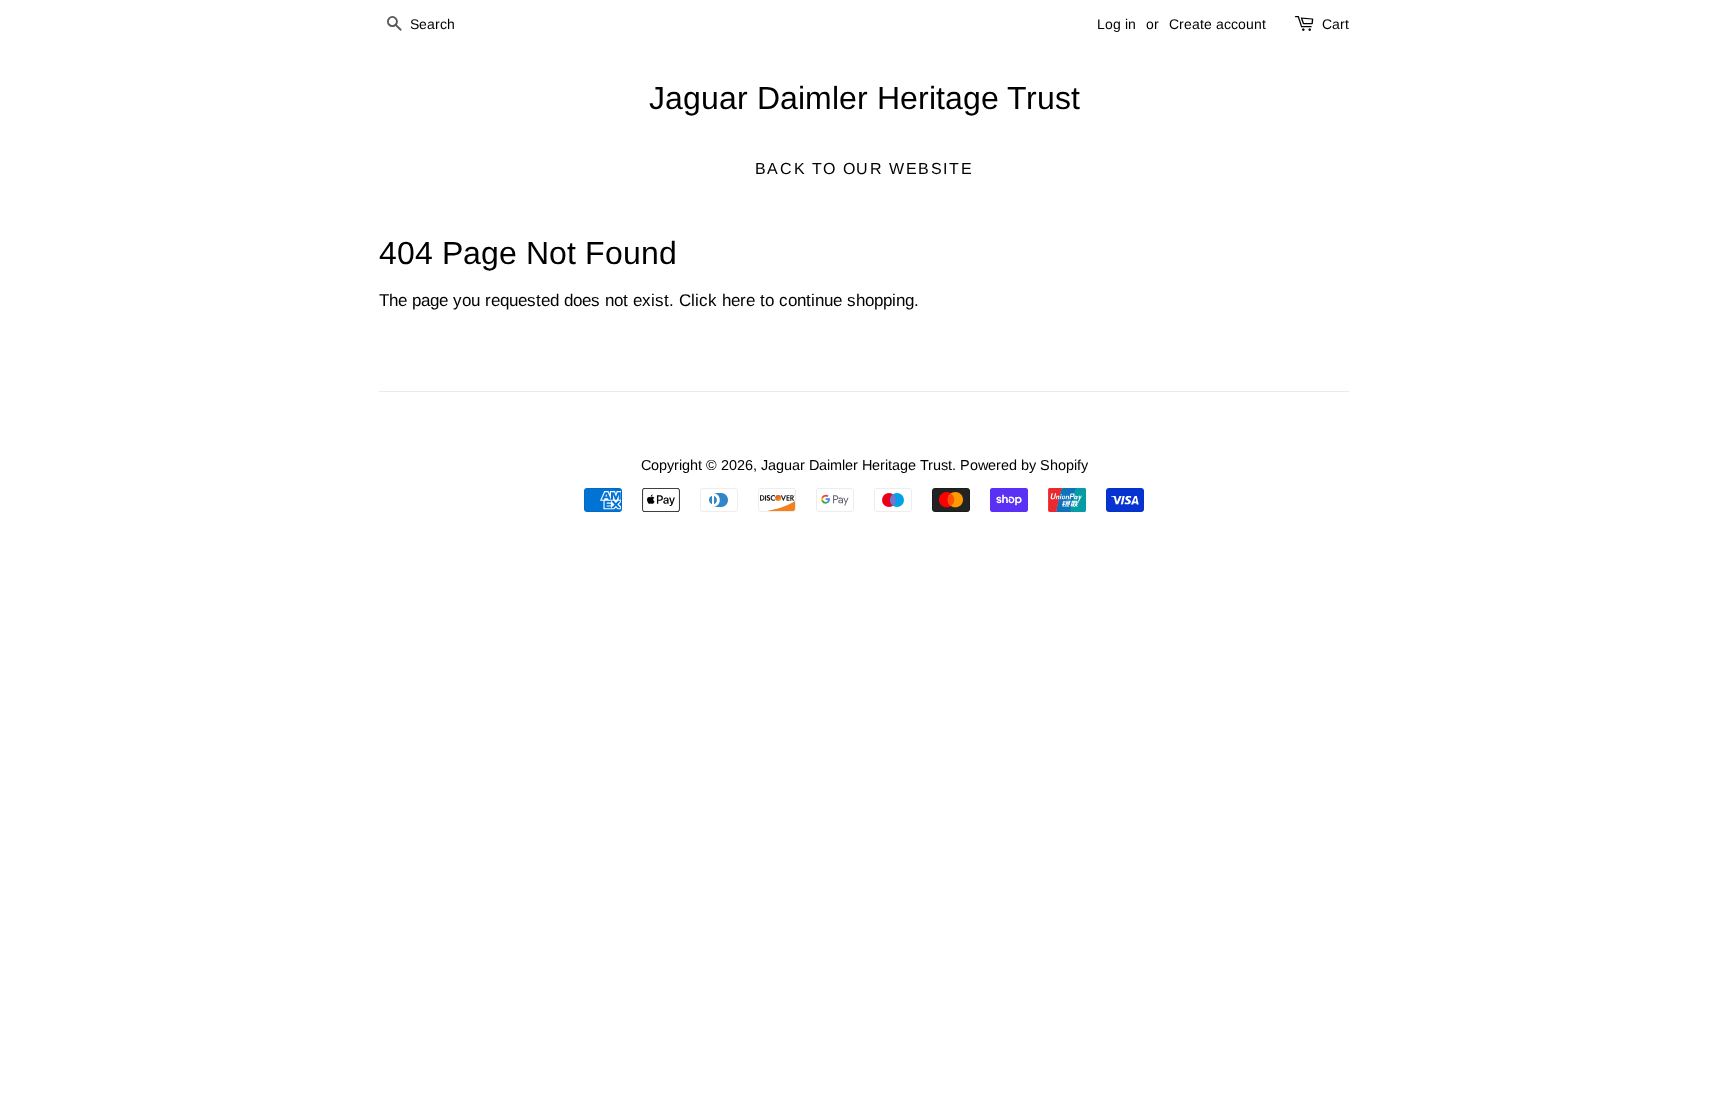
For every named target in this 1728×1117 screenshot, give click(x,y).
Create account (1217, 24)
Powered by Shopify (1024, 465)
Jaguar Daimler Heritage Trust (864, 98)
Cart (1335, 24)
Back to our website (864, 168)
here (738, 300)
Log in (1116, 24)
